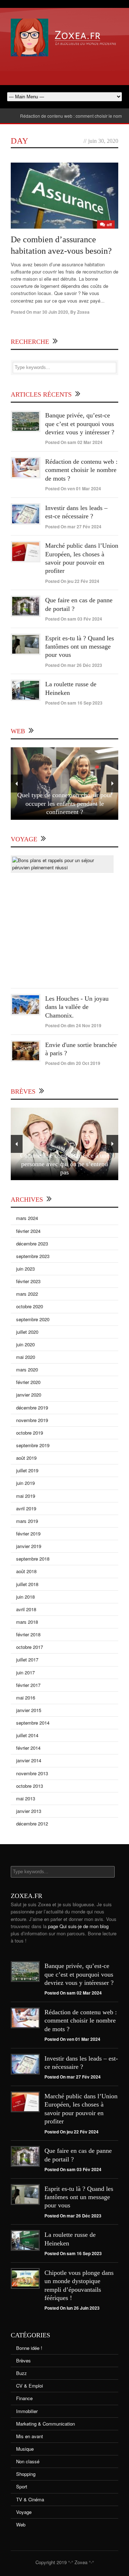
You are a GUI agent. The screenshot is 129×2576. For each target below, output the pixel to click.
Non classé (28, 2461)
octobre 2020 (30, 1306)
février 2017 (28, 1685)
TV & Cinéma (30, 2499)
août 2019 (26, 1458)
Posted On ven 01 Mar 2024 (73, 488)
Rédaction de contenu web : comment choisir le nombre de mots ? (65, 116)
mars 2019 (27, 1521)
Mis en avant (30, 2436)
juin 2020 (25, 1344)
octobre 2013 (30, 1786)
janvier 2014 (29, 1760)
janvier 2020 (29, 1395)
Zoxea (83, 312)
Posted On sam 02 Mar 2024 (74, 442)
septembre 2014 (33, 1723)
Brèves (23, 2360)
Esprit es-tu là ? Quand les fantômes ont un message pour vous (80, 647)
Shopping (26, 2474)
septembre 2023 (33, 1256)
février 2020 (28, 1382)
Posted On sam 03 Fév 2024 (74, 619)
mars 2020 (27, 1369)
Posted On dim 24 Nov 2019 (73, 1025)
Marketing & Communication (46, 2424)
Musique (25, 2449)
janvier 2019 (29, 1546)
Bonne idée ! (29, 2348)
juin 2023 (25, 1269)
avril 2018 (26, 1609)
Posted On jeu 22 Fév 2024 (72, 581)
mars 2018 (27, 1622)
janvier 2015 (29, 1710)
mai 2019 (26, 1496)
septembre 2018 (33, 1559)
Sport (22, 2486)
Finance (24, 2398)
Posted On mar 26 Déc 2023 (74, 665)
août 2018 (26, 1571)
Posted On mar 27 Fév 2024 (73, 527)
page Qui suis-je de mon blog (78, 1926)
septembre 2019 (33, 1445)
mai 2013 (26, 1798)
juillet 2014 (27, 1735)
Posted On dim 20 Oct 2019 (73, 1063)
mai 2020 (26, 1357)
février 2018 (28, 1634)
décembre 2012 (32, 1824)
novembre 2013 (32, 1773)
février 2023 (28, 1281)
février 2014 (28, 1748)
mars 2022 (27, 1294)
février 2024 (28, 1231)
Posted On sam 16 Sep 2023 (74, 703)
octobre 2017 (30, 1647)
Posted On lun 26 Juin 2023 (72, 2308)
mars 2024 (27, 1218)
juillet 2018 (27, 1584)
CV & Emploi (30, 2386)
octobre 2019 (30, 1433)
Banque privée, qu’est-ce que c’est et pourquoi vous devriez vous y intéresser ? (80, 424)
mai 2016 (26, 1698)
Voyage (24, 2512)
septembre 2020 (33, 1319)
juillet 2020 (27, 1332)
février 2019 (28, 1534)
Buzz (21, 2373)
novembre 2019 (32, 1420)
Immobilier (27, 2411)
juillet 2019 (27, 1470)
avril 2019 (26, 1508)
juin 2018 (25, 1597)
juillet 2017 (27, 1659)
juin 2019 (25, 1483)
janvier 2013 (29, 1811)
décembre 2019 (32, 1408)
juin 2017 (25, 1672)
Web (21, 2524)
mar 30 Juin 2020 (51, 312)
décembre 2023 (32, 1243)
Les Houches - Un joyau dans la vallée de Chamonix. (77, 1007)
